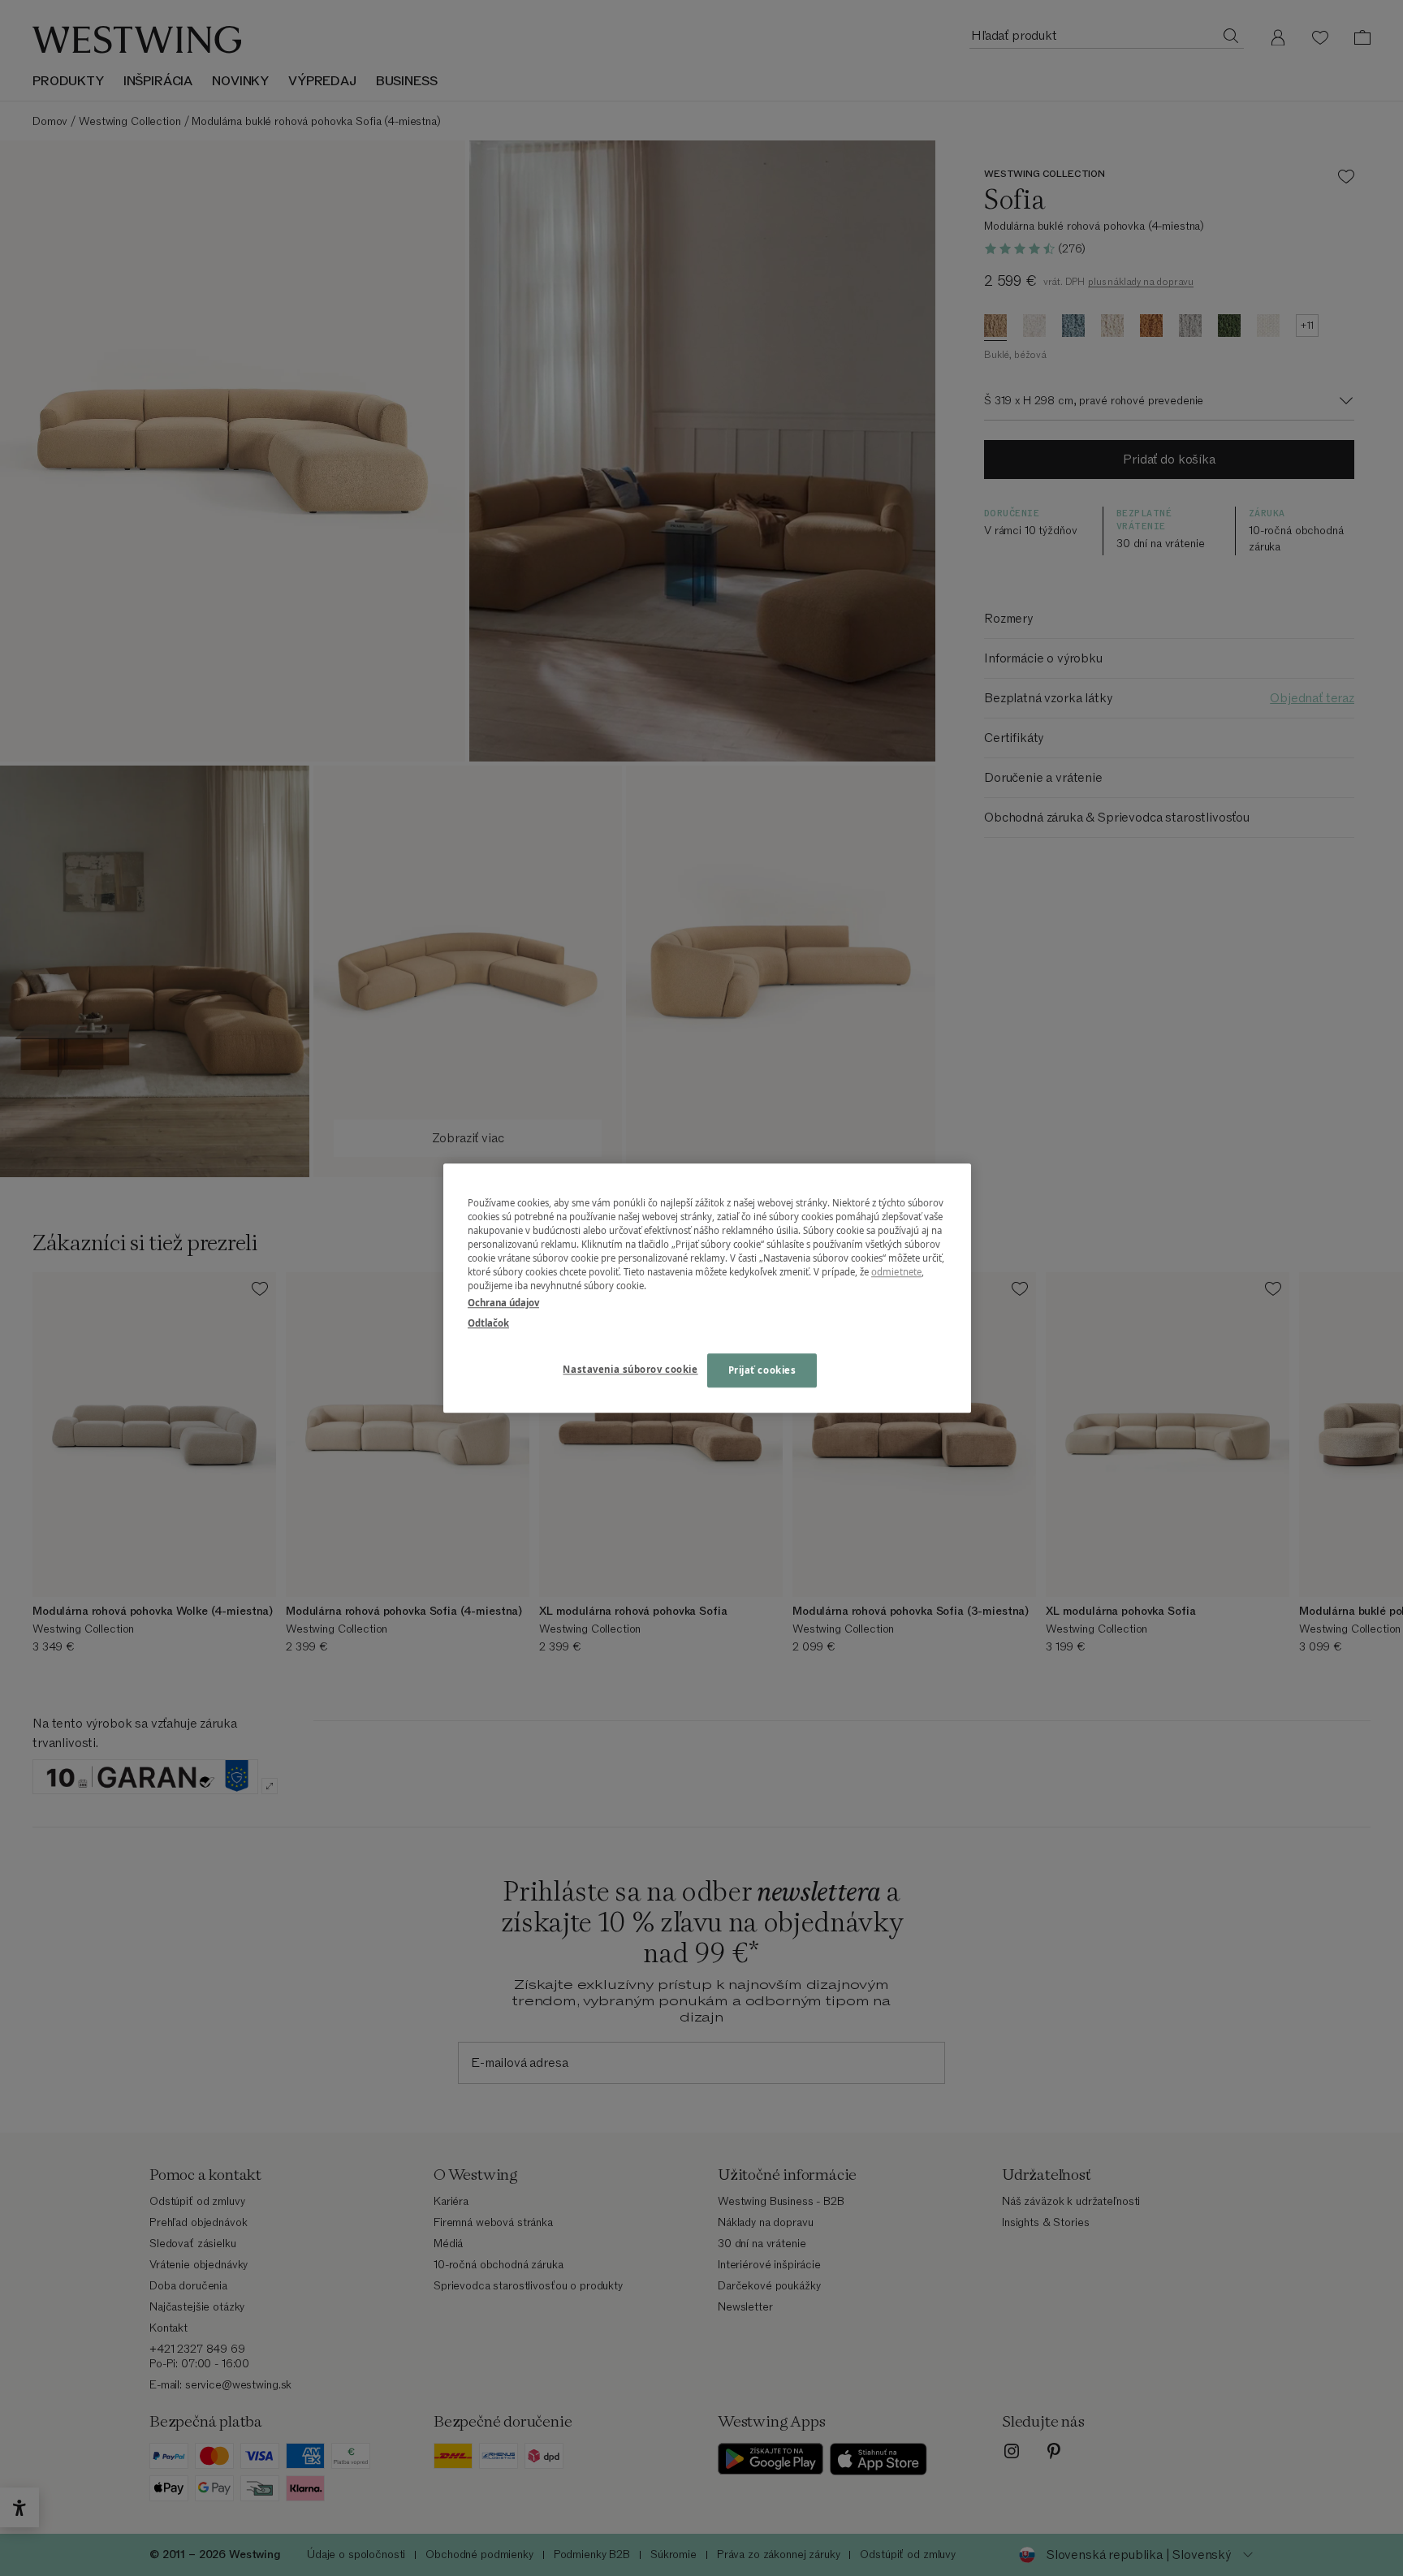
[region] (707, 1288)
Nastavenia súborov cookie (630, 1369)
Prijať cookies (762, 1370)
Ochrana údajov (503, 1303)
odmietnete (896, 1272)
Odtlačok (488, 1323)
